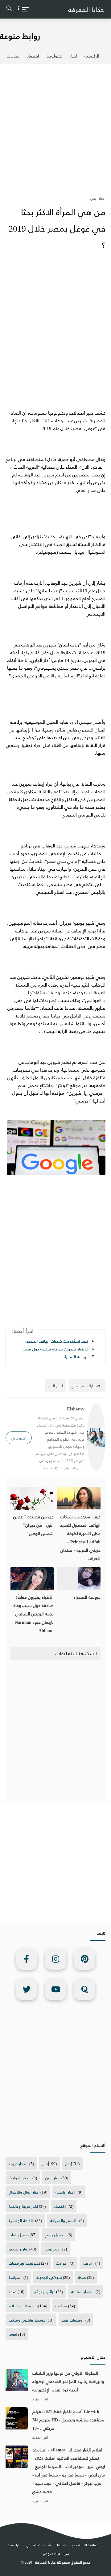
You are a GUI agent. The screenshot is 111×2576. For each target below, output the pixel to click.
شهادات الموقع (39, 2545)
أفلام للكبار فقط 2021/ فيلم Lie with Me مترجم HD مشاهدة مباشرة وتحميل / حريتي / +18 (68, 2420)
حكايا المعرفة (86, 9)
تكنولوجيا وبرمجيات (24, 2263)
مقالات (13, 56)
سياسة (14, 2277)
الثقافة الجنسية (21, 2220)
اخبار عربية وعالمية (23, 2206)
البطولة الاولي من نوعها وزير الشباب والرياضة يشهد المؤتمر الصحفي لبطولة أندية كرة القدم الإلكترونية (68, 2381)
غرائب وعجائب (44, 2291)
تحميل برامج (55, 2235)
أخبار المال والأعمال (24, 2192)
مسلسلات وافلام (24, 2306)
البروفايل (19, 1438)
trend (13, 2334)
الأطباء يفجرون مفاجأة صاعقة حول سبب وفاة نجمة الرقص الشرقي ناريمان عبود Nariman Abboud (55, 1349)
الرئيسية (92, 56)
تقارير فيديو (18, 2249)
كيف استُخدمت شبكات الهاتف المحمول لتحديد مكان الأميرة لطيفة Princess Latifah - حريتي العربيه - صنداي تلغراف (55, 1341)
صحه (13, 2291)
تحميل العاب (19, 2235)
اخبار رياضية (65, 2192)
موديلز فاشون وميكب (27, 2320)
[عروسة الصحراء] (79, 1579)
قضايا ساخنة (82, 2291)
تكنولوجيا (55, 56)
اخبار (74, 56)
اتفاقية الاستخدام (85, 2545)
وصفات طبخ (72, 2320)
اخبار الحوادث (19, 2178)
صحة (82, 2277)
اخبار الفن (53, 2178)
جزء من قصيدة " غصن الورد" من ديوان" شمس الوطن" (33, 1525)
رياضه (87, 2263)
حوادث (61, 2263)
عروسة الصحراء (76, 1356)
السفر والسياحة (63, 2220)
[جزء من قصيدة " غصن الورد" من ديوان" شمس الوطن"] (32, 1498)
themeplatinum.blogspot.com (57, 2569)
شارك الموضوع (84, 1386)
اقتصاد (33, 56)
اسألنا (61, 2545)
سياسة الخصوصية (55, 2554)
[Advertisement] (55, 126)
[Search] (9, 10)
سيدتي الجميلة (49, 2277)
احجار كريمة (17, 2163)
